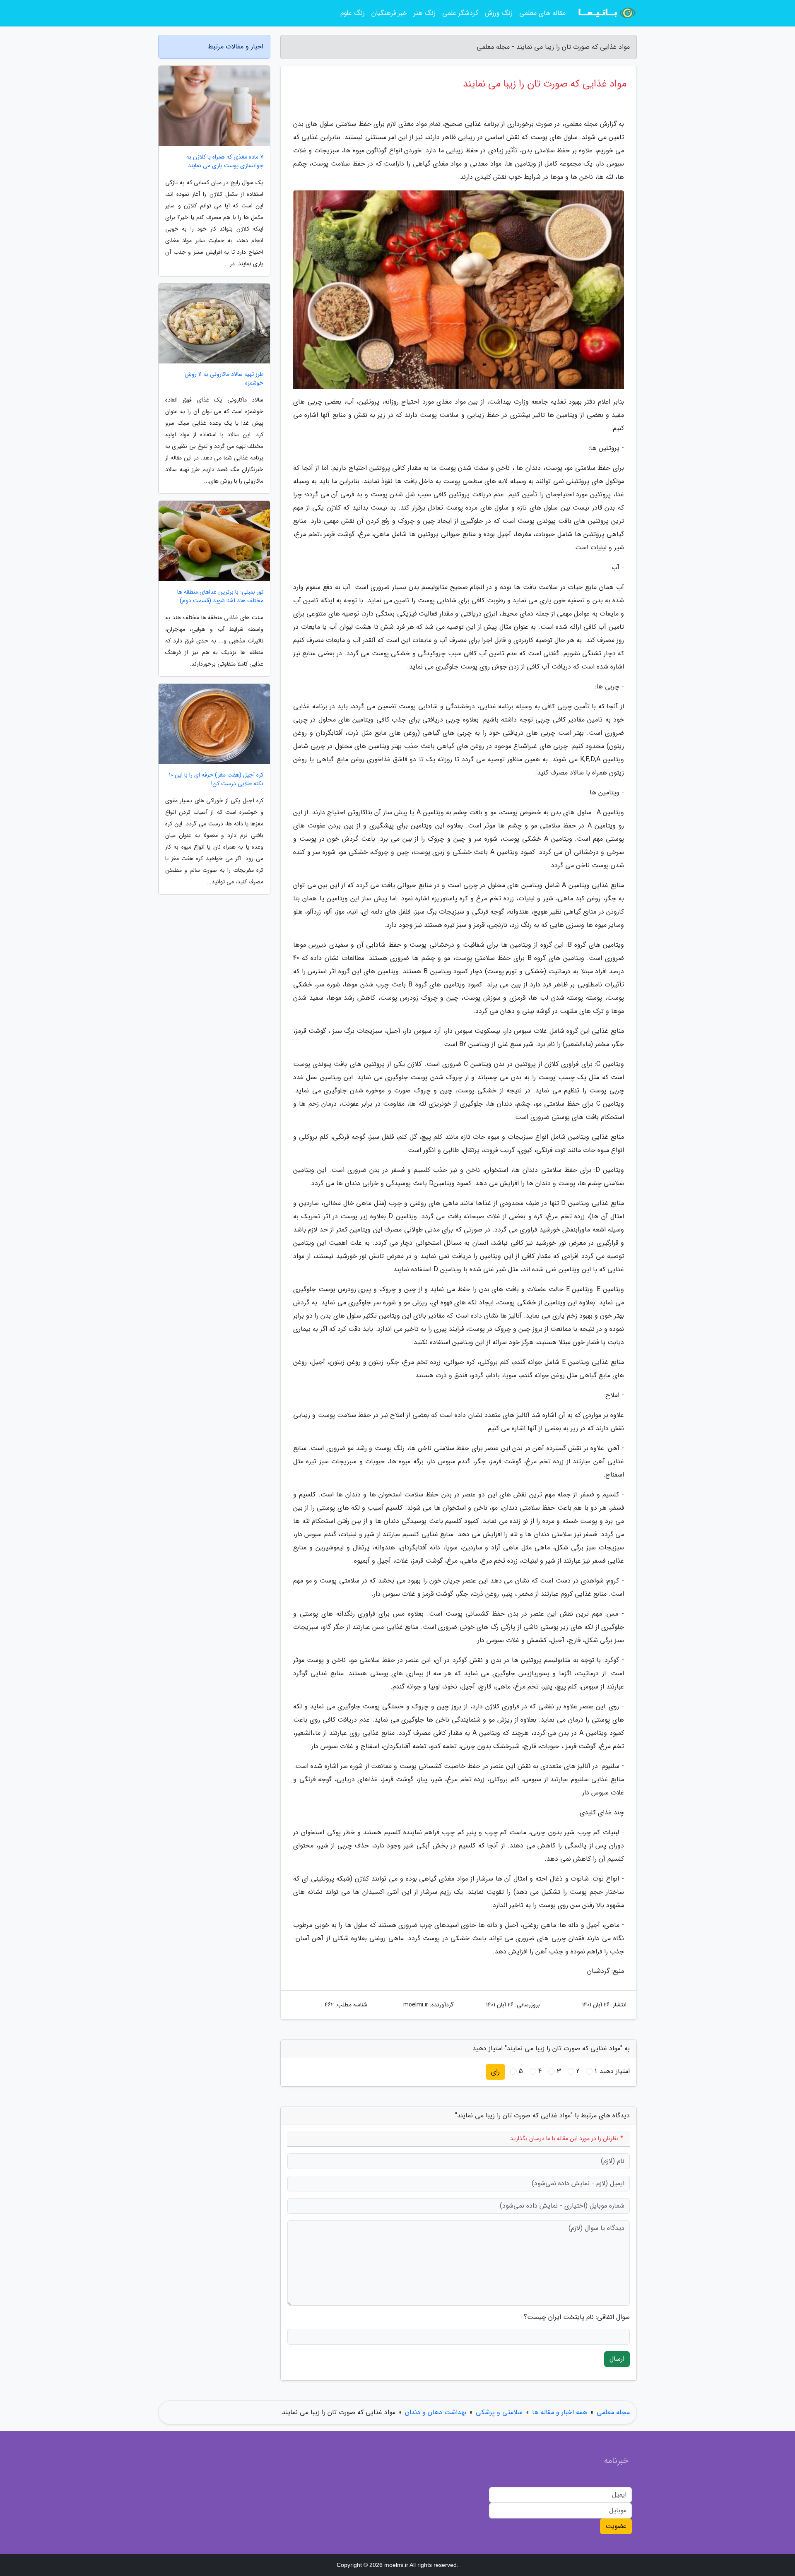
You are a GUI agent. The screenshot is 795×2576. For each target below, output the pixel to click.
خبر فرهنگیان (389, 13)
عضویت (616, 2526)
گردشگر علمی (460, 13)
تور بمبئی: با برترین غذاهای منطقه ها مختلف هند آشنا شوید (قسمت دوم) (220, 596)
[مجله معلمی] (606, 13)
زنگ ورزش (499, 13)
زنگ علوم (353, 13)
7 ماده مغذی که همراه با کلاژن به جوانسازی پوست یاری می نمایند (225, 161)
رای (495, 2072)
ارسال (617, 2359)
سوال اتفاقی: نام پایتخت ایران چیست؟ (577, 2317)
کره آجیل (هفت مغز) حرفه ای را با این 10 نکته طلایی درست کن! (216, 779)
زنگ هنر (425, 13)
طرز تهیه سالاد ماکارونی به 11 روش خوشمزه (224, 379)
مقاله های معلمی (542, 13)
